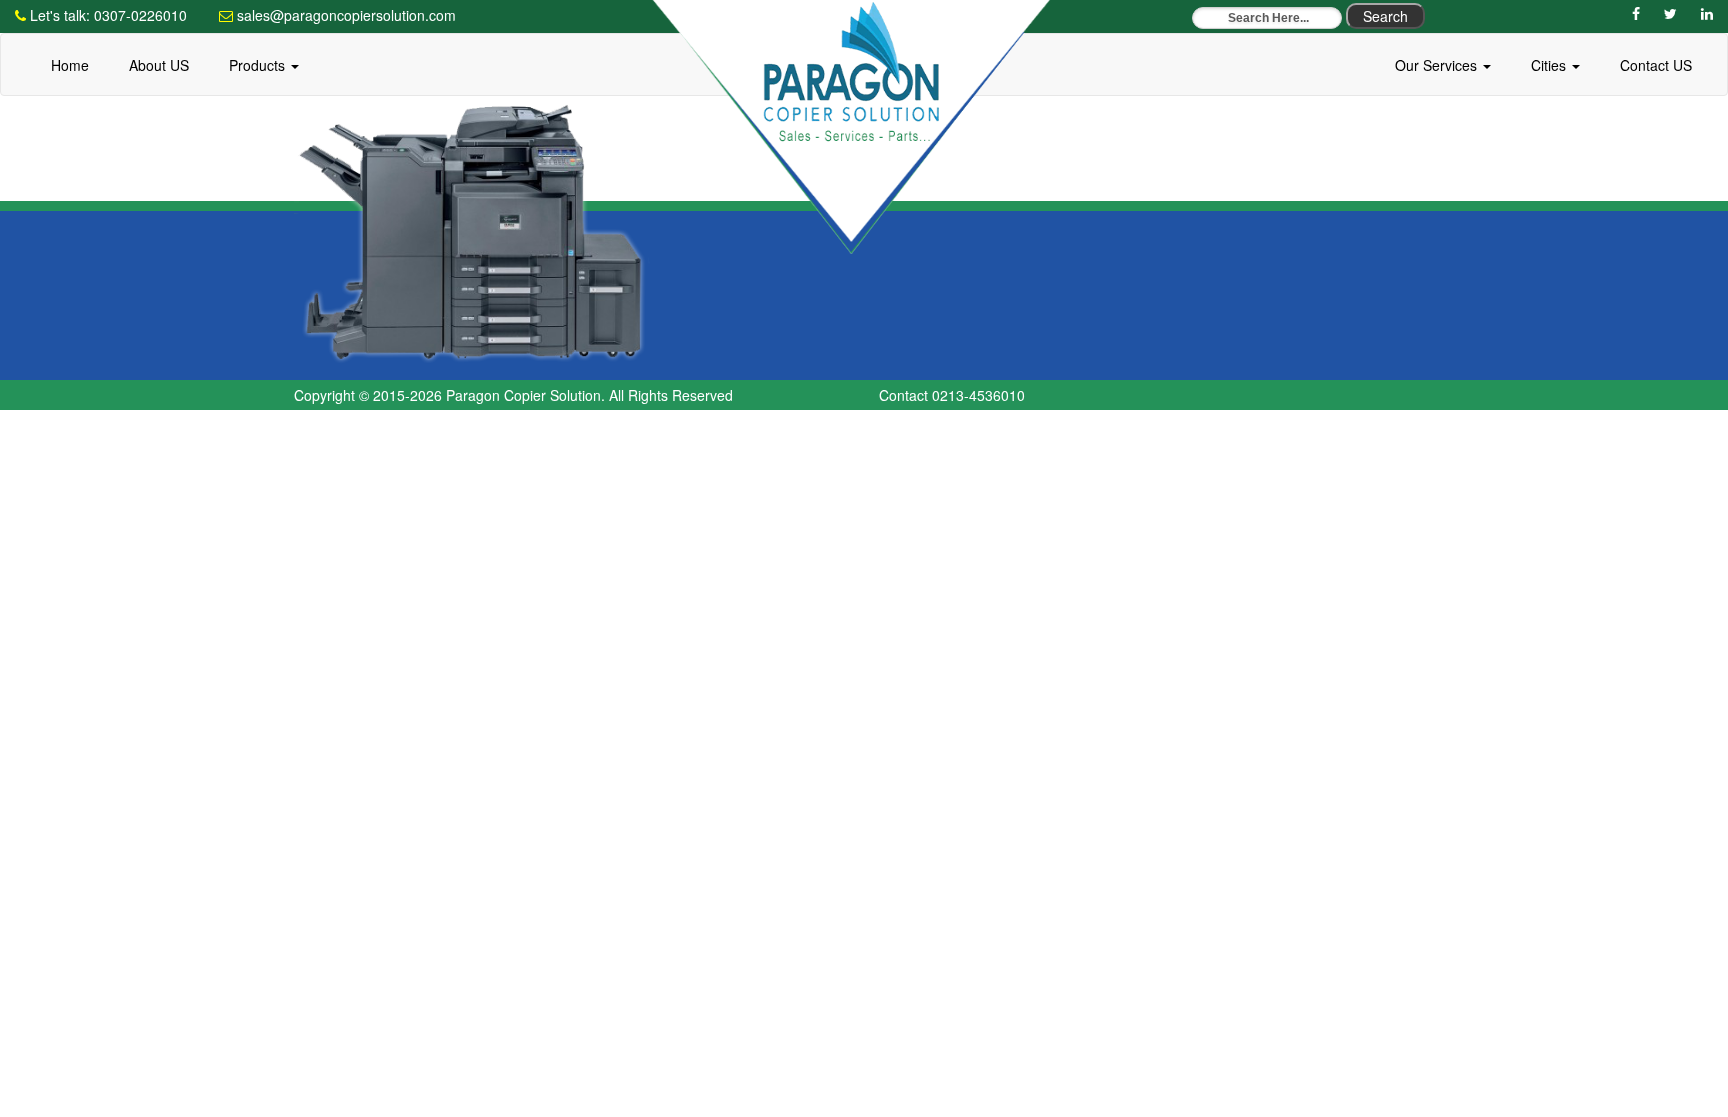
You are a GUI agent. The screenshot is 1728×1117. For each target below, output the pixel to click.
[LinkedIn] (1707, 13)
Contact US (1656, 65)
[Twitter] (1670, 13)
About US (159, 65)
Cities (1550, 65)
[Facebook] (1636, 13)
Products (259, 65)
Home (70, 65)
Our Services (1438, 65)
